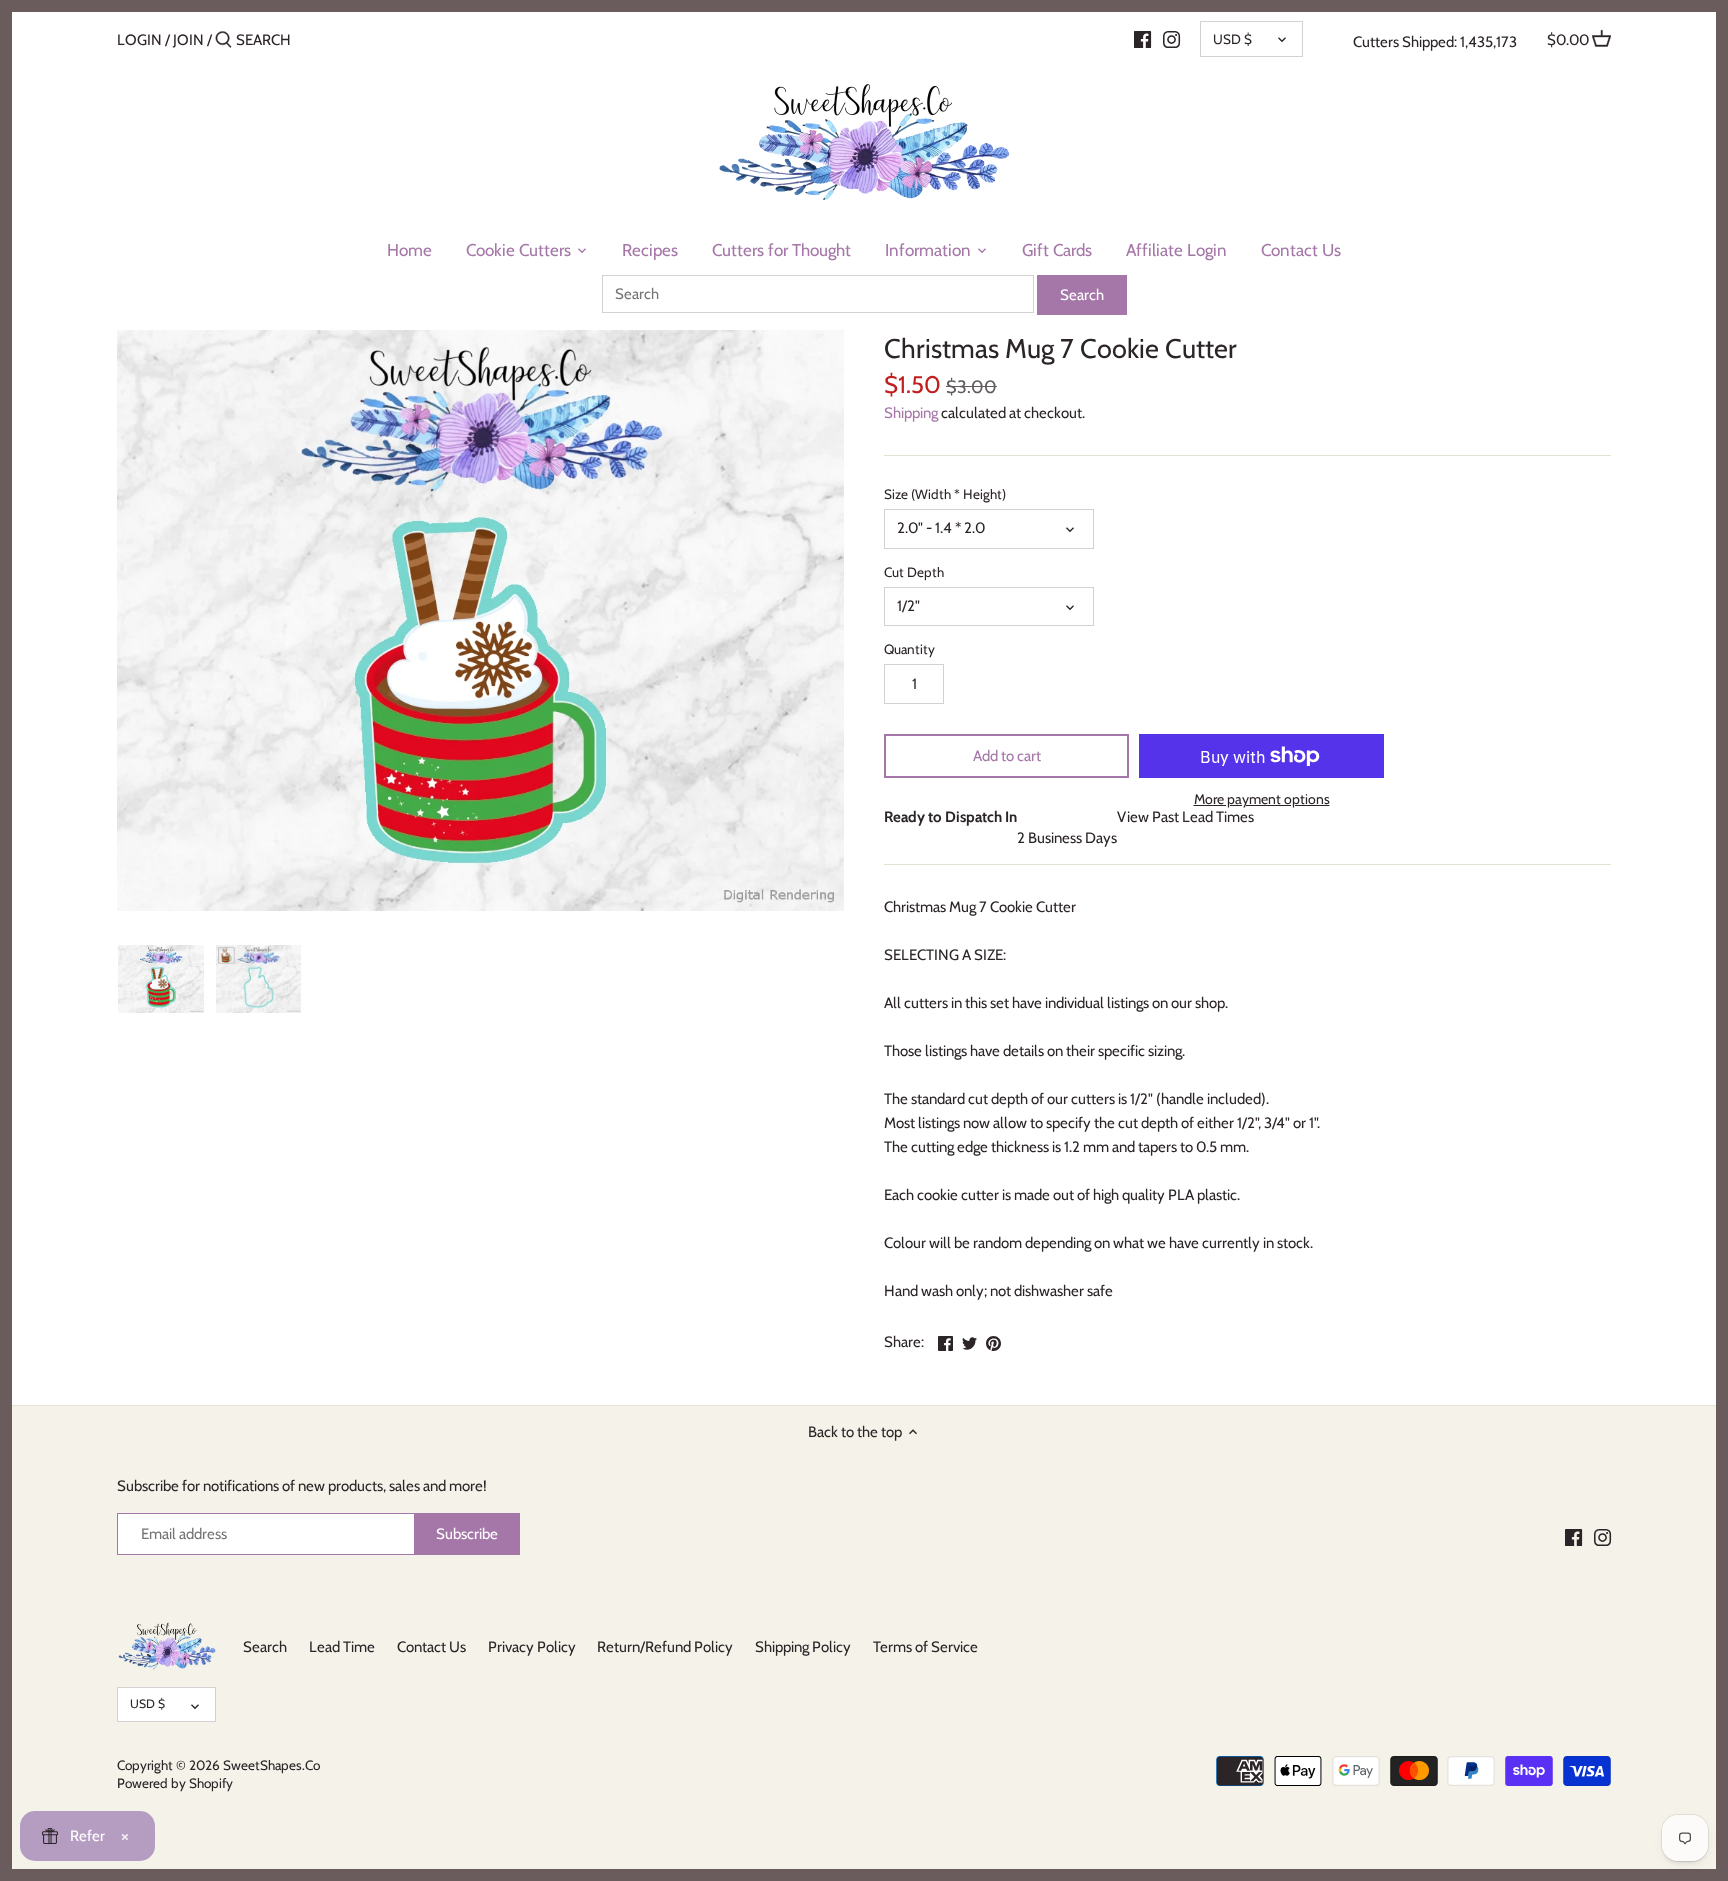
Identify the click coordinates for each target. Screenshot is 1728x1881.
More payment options (1262, 799)
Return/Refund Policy (665, 1647)
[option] (161, 979)
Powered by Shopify (175, 1783)
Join (188, 40)
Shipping (911, 413)
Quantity (909, 649)
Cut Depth (914, 572)
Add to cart (1007, 756)
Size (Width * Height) (945, 494)
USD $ (1232, 39)
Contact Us (431, 1647)
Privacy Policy (532, 1647)
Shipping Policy (803, 1647)
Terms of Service (925, 1647)
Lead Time (342, 1647)
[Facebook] (1142, 39)
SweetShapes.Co (271, 1765)
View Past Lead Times (1185, 817)
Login (139, 40)
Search (265, 1647)
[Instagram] (1171, 39)
